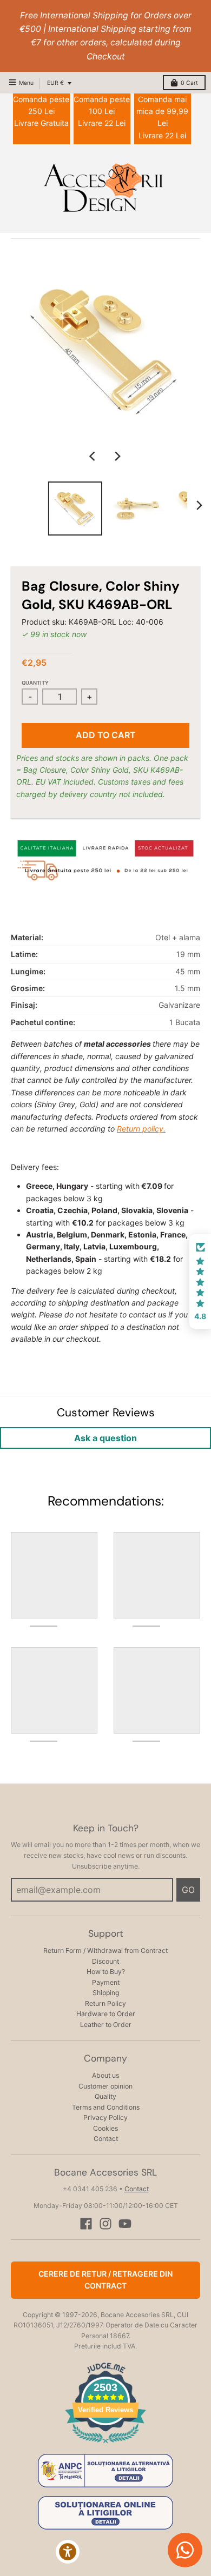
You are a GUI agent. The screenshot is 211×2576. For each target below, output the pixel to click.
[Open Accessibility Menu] (68, 2552)
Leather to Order (106, 2025)
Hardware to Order (106, 2014)
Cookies (105, 2128)
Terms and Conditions (106, 2107)
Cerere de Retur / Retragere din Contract (105, 2280)
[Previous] (94, 456)
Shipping (106, 1993)
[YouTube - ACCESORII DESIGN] (125, 2224)
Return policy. (141, 1129)
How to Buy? (106, 1972)
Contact (106, 2139)
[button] (200, 1282)
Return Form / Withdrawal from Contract (105, 1951)
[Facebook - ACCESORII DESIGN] (86, 2224)
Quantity (35, 683)
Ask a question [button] (105, 1438)
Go (188, 1890)
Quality (105, 2096)
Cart (189, 83)
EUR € (55, 83)
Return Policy (105, 2003)
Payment (106, 1982)
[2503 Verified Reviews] (105, 2445)
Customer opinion (105, 2086)
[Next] (117, 456)
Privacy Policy (105, 2117)
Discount (105, 1961)
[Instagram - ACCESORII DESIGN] (105, 2224)
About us (105, 2075)
